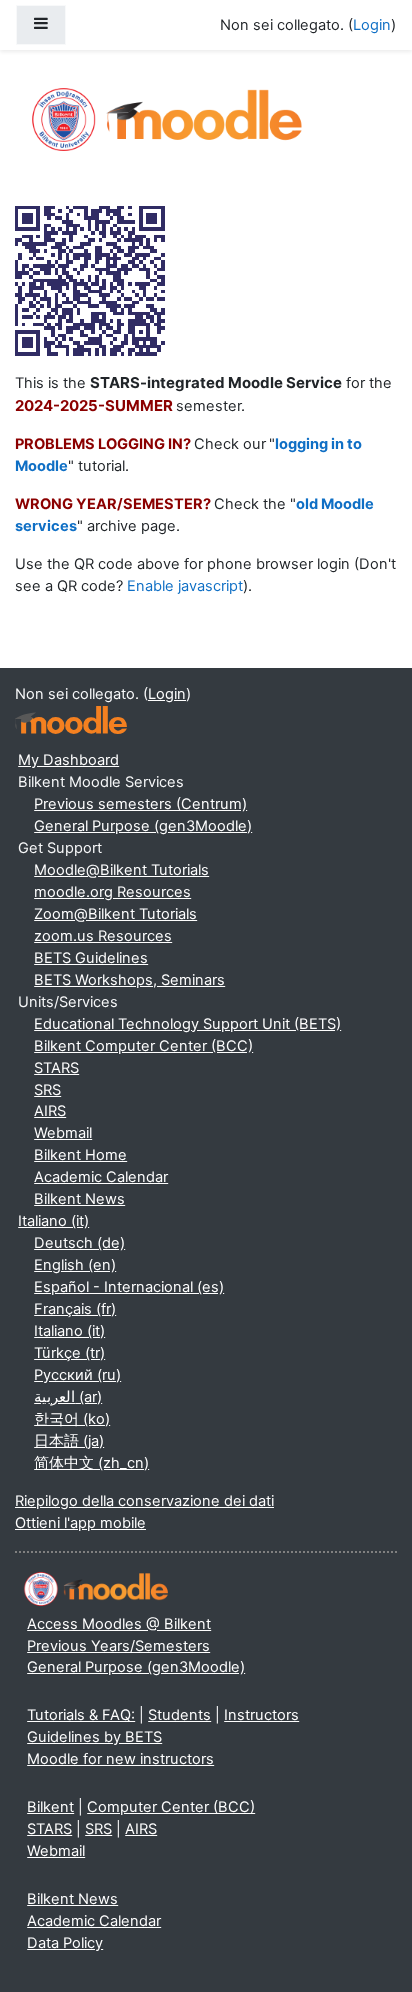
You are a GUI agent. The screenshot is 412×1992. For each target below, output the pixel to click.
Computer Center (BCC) (171, 1807)
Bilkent (50, 1807)
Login (372, 25)
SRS (47, 1090)
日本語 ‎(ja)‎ (69, 1441)
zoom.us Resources (103, 936)
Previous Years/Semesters (118, 1646)
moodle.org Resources (112, 892)
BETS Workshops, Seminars (129, 980)
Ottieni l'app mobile (80, 1523)
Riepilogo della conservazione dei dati (144, 1501)
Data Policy (65, 1943)
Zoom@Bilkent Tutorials (115, 914)
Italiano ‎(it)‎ (53, 1221)
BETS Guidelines (91, 958)
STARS (56, 1068)
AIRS (50, 1111)
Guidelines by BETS (94, 1737)
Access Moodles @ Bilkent (119, 1624)
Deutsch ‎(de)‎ (79, 1243)
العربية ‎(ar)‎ (68, 1397)
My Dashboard (68, 760)
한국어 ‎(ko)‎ (72, 1419)
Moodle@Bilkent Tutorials (121, 870)
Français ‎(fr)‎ (75, 1309)
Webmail (63, 1133)
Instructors (261, 1715)
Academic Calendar (101, 1177)
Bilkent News (79, 1199)
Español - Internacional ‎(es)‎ (129, 1287)
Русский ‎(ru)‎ (77, 1375)
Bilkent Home (80, 1155)
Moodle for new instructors (120, 1759)
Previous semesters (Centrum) (140, 804)
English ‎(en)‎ (75, 1265)
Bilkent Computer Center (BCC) (143, 1046)
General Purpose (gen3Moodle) (143, 826)
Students (179, 1715)
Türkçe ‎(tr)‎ (69, 1353)
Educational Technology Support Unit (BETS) (187, 1024)
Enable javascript (185, 586)
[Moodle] (71, 720)
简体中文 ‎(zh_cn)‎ (91, 1463)
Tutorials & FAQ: (81, 1715)
